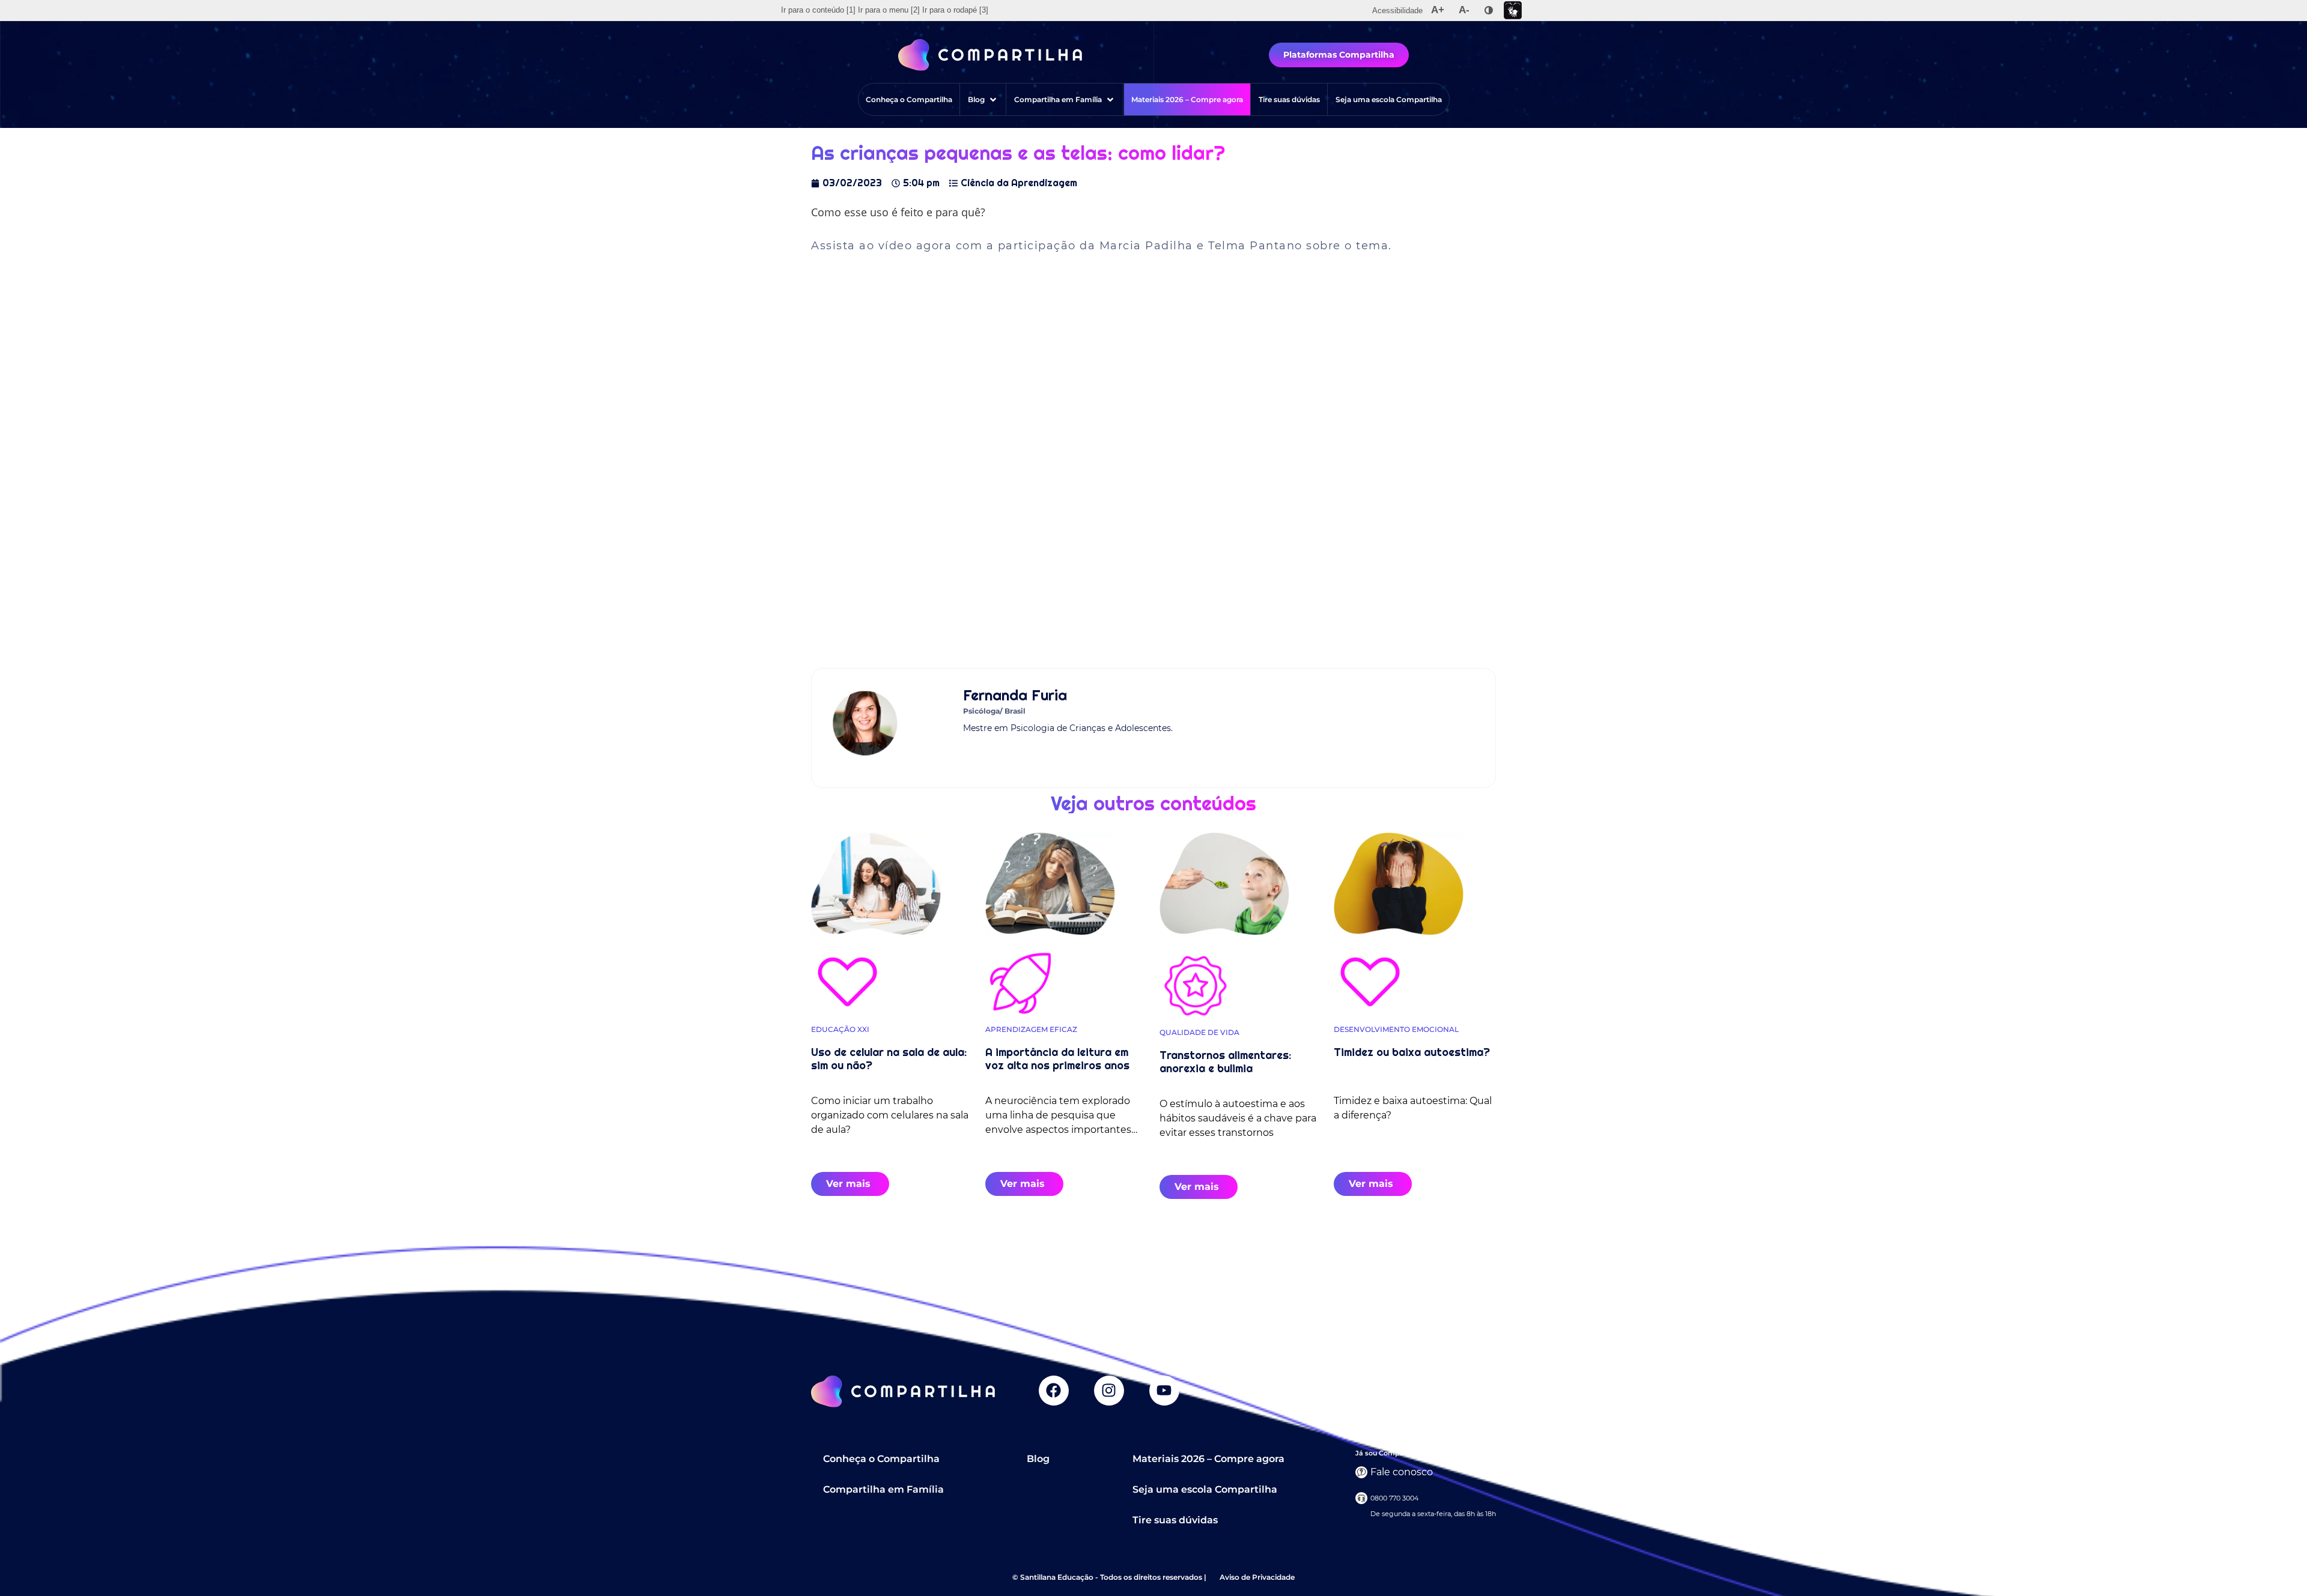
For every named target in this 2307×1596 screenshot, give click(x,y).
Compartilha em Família (883, 1489)
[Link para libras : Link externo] (1513, 11)
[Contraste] (1489, 10)
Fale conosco (1402, 1472)
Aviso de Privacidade (1257, 1577)
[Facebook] (1054, 1391)
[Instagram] (1109, 1391)
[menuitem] (818, 10)
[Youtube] (1164, 1391)
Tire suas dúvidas (1175, 1520)
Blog (1038, 1459)
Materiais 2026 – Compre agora (1208, 1459)
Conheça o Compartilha (881, 1459)
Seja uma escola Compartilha (1205, 1489)
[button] (983, 99)
